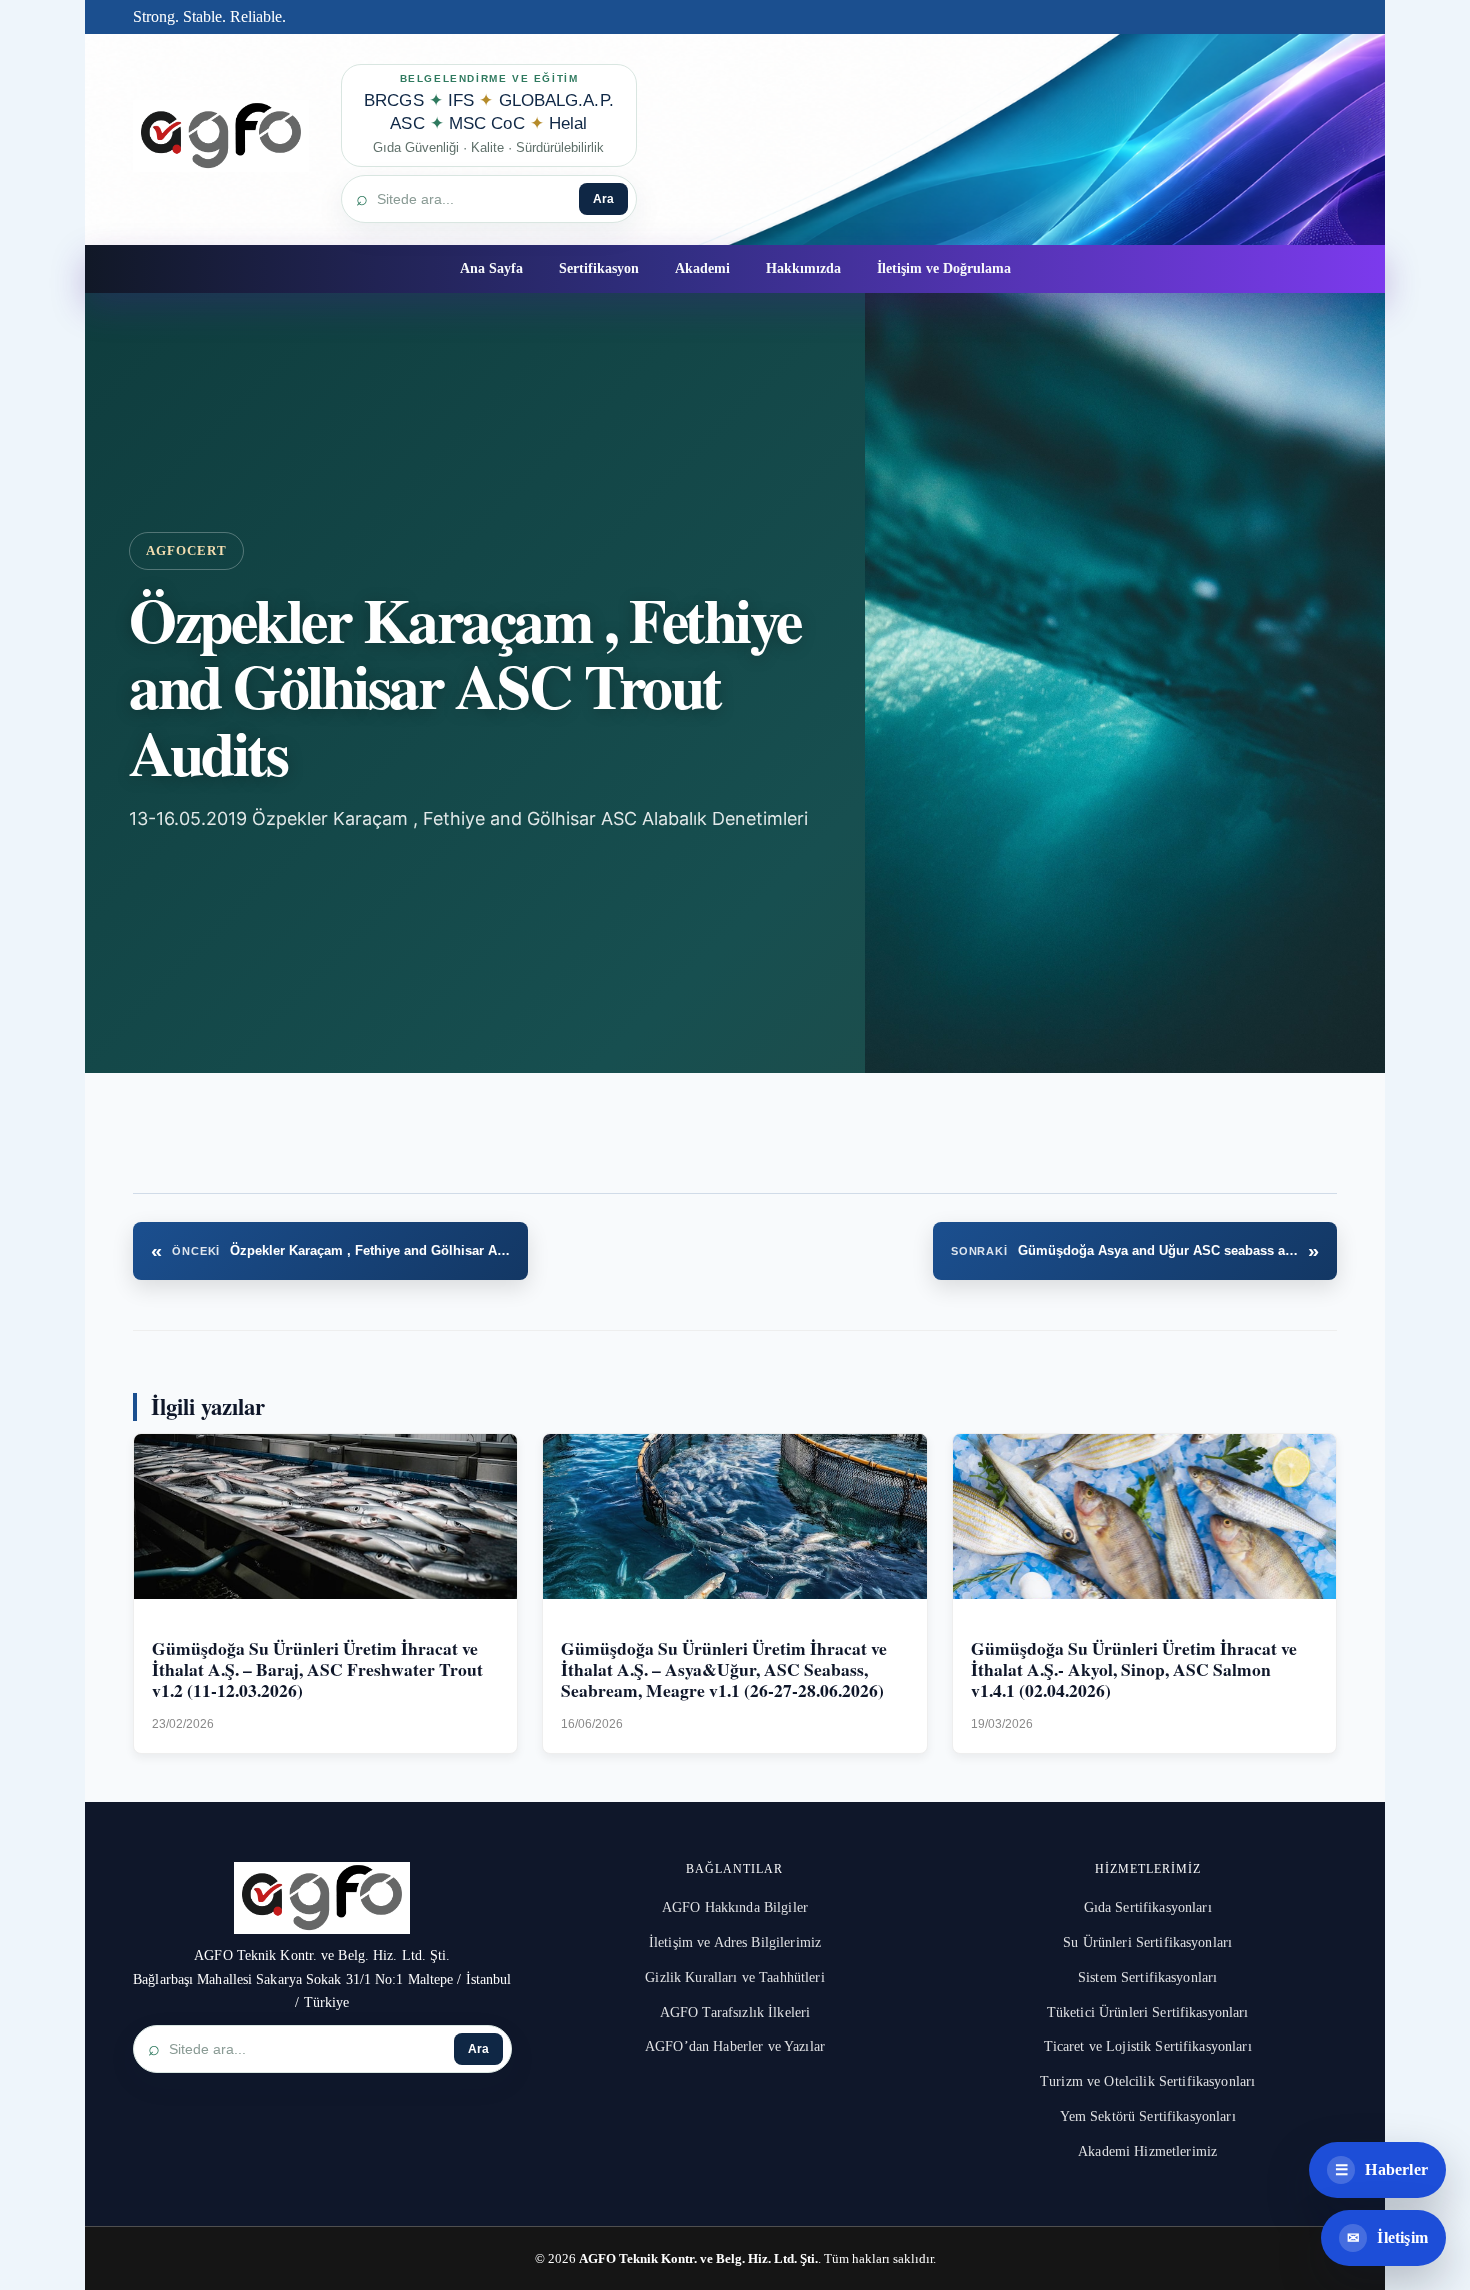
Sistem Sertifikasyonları (1147, 1977)
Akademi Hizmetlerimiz (1147, 2151)
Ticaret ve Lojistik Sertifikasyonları (1148, 2046)
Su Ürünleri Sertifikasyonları (1147, 1942)
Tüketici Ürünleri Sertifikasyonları (1148, 2012)
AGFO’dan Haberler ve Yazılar (735, 2046)
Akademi (702, 268)
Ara (603, 199)
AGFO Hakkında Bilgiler (735, 1907)
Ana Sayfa (491, 268)
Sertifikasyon (599, 268)
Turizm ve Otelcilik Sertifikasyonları (1147, 2081)
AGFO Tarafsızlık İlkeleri (735, 2012)
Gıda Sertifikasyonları (1148, 1907)
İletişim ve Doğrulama (944, 268)
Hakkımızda (803, 268)
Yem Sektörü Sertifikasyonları (1148, 2116)
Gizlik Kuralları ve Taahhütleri (734, 1977)
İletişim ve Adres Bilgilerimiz (735, 1942)
